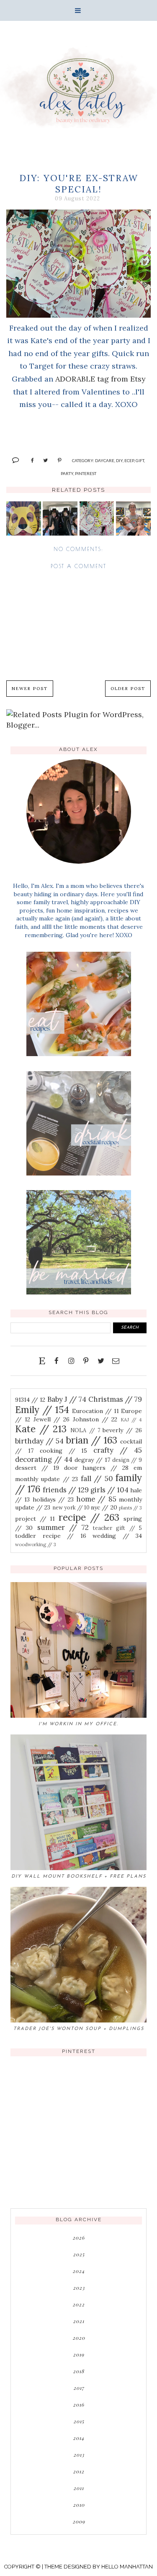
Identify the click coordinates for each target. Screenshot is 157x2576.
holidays (53, 1499)
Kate (41, 1429)
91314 (30, 1400)
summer (63, 1527)
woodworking (36, 1545)
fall (97, 1479)
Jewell (52, 1419)
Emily (42, 1409)
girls (109, 1490)
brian (92, 1440)
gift (140, 460)
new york (71, 1507)
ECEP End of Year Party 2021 (60, 523)
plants (130, 1508)
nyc (104, 1507)
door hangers (97, 1468)
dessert (37, 1468)
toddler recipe (51, 1536)
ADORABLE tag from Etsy (100, 379)
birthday (39, 1441)
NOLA (85, 1430)
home (96, 1499)
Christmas (115, 1399)
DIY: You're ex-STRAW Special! (97, 527)
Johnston (95, 1419)
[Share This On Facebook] (29, 460)
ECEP (129, 460)
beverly (122, 1430)
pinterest (86, 473)
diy (119, 460)
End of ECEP (133, 518)
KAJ (131, 1420)
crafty (118, 1450)
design (127, 1460)
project (35, 1519)
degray (92, 1460)
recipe (89, 1517)
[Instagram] (71, 1361)
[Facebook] (57, 1361)
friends (66, 1490)
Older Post (128, 689)
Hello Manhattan (127, 2567)
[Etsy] (42, 1361)
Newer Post (30, 689)
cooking (64, 1451)
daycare (105, 460)
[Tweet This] (42, 460)
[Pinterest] (86, 1361)
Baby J (67, 1399)
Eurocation (95, 1411)
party (67, 473)
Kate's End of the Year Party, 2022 (23, 527)
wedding (117, 1536)
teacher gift (117, 1528)
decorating (44, 1459)
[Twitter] (101, 1361)
